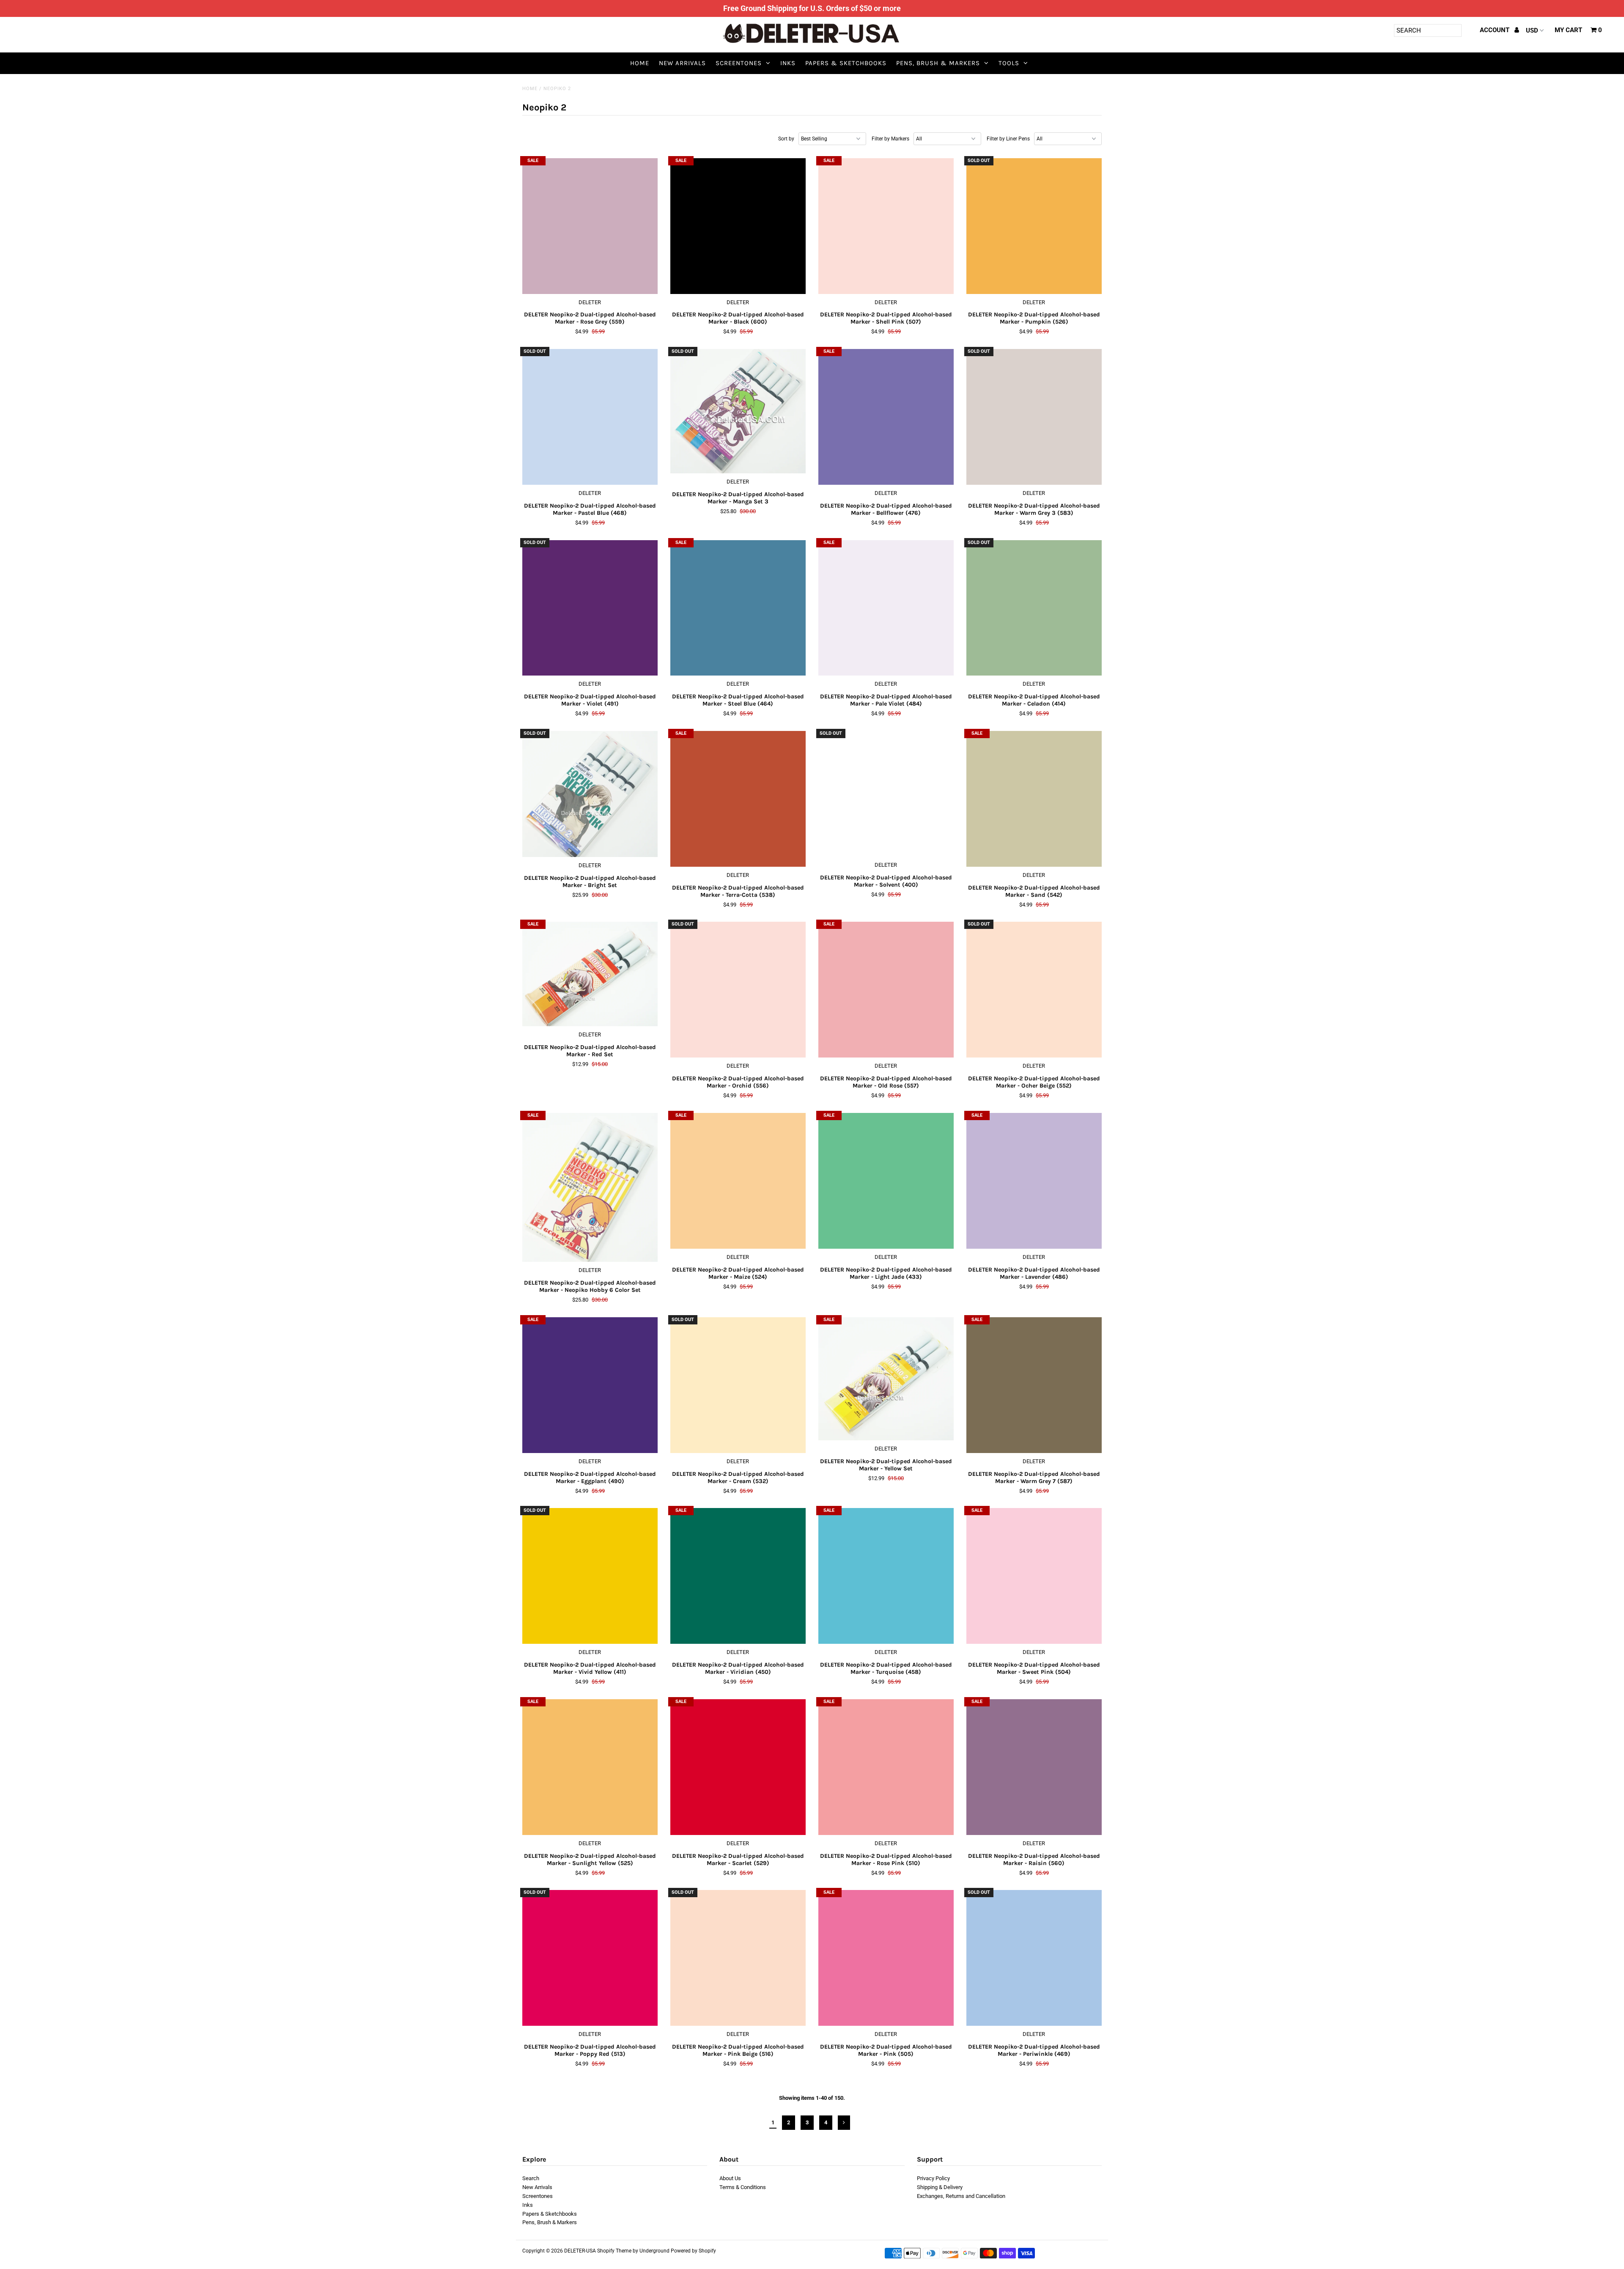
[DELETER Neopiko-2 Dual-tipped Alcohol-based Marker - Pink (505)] (886, 1958)
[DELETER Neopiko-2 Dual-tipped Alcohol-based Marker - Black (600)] (738, 226)
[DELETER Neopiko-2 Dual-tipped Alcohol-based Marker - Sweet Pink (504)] (1034, 1576)
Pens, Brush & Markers (938, 63)
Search (531, 2178)
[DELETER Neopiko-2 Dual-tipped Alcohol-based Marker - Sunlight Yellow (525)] (590, 1767)
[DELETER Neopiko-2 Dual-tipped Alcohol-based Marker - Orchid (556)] (738, 990)
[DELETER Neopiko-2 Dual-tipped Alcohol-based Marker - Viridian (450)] (738, 1576)
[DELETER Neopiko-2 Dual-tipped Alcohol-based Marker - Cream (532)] (738, 1385)
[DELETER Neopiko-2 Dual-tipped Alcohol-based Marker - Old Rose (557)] (886, 990)
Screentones (739, 63)
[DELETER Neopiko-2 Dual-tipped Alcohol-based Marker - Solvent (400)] (886, 794)
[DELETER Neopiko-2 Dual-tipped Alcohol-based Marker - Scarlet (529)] (738, 1767)
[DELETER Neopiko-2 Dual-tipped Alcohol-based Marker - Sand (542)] (1034, 799)
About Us (730, 2178)
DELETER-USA (580, 2251)
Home (640, 63)
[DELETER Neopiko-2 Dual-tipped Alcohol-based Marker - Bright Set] (590, 794)
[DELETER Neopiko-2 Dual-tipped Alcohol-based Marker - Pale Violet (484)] (886, 608)
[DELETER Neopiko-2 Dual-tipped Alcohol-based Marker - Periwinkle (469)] (1034, 1958)
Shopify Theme (614, 2251)
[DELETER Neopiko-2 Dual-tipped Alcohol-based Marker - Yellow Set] (886, 1379)
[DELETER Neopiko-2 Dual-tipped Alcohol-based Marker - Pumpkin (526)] (1034, 226)
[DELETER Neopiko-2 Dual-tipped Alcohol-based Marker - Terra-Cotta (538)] (738, 799)
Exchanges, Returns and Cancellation (961, 2196)
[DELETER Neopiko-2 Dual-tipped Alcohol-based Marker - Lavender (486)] (1034, 1181)
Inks (788, 63)
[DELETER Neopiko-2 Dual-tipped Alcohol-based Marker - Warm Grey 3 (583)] (1034, 417)
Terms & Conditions (743, 2187)
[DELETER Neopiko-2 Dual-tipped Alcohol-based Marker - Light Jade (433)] (886, 1181)
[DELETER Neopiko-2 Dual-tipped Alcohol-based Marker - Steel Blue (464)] (738, 608)
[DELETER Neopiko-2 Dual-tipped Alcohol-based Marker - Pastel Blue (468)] (590, 417)
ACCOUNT (1495, 30)
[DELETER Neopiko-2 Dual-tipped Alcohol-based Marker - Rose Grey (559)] (590, 226)
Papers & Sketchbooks (846, 63)
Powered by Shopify (693, 2251)
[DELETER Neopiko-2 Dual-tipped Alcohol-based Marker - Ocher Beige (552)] (1034, 990)
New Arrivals (682, 63)
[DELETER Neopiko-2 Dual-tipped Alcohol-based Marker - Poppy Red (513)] (590, 1958)
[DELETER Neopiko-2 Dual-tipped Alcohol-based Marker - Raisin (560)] (1034, 1767)
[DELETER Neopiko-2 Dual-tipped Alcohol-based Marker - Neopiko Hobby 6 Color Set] (590, 1188)
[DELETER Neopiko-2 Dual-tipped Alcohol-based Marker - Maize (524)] (738, 1181)
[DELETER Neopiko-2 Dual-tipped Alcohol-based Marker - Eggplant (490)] (590, 1385)
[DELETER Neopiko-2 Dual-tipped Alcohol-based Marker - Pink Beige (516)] (738, 1958)
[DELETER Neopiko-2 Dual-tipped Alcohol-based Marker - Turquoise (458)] (886, 1576)
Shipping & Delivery (940, 2187)
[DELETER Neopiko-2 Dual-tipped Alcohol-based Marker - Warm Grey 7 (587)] (1034, 1385)
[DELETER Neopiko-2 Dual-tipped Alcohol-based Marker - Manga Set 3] (738, 411)
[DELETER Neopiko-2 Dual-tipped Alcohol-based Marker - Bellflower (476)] (886, 417)
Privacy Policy (933, 2178)
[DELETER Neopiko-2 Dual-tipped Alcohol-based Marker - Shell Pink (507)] (886, 226)
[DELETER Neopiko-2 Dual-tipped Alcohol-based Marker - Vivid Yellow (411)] (590, 1576)
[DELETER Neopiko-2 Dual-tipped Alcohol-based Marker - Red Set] (590, 974)
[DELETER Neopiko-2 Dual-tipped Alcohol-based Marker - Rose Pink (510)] (886, 1767)
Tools (1009, 63)
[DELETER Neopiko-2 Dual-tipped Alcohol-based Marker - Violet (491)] (590, 608)
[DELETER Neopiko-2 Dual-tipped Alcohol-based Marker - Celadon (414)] (1034, 608)
